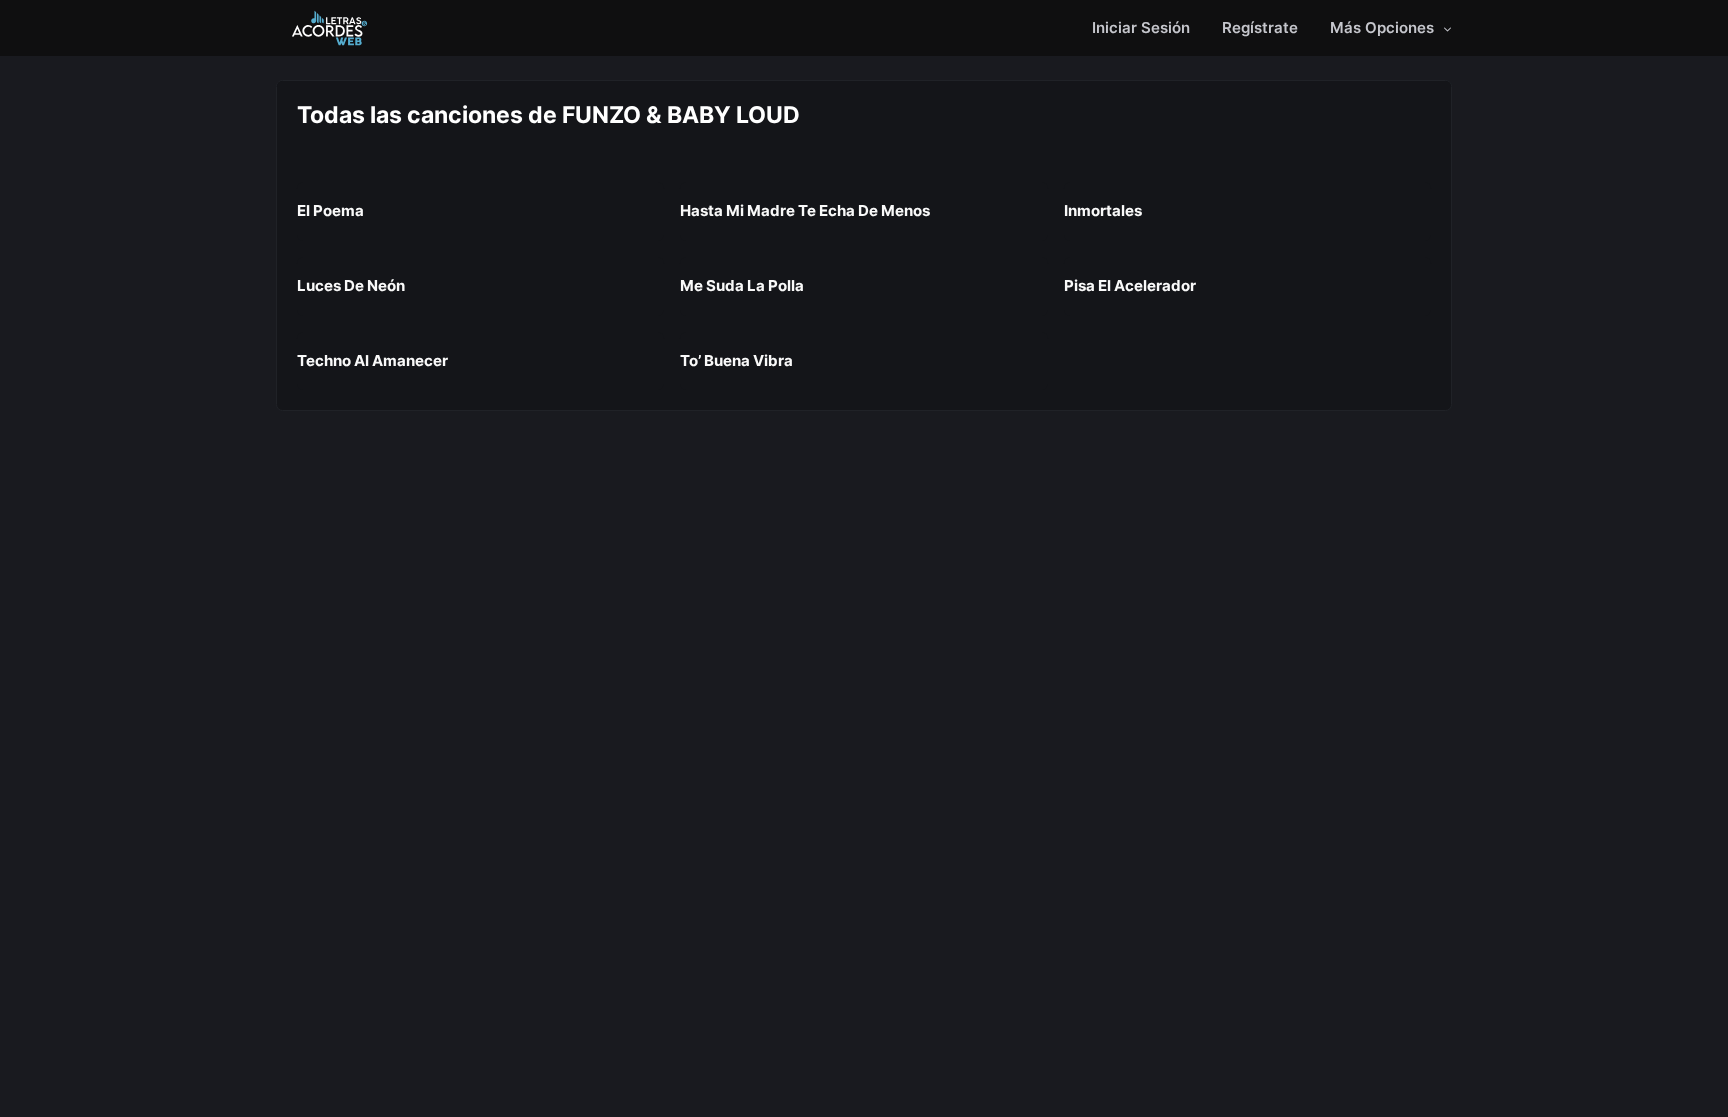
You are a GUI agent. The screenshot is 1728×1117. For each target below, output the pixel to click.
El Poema (330, 210)
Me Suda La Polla (742, 285)
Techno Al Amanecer (372, 360)
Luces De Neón (351, 285)
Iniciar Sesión (1141, 27)
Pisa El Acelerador (1130, 285)
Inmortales (1103, 210)
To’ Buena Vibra (736, 360)
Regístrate (1260, 27)
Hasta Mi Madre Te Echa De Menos (805, 210)
